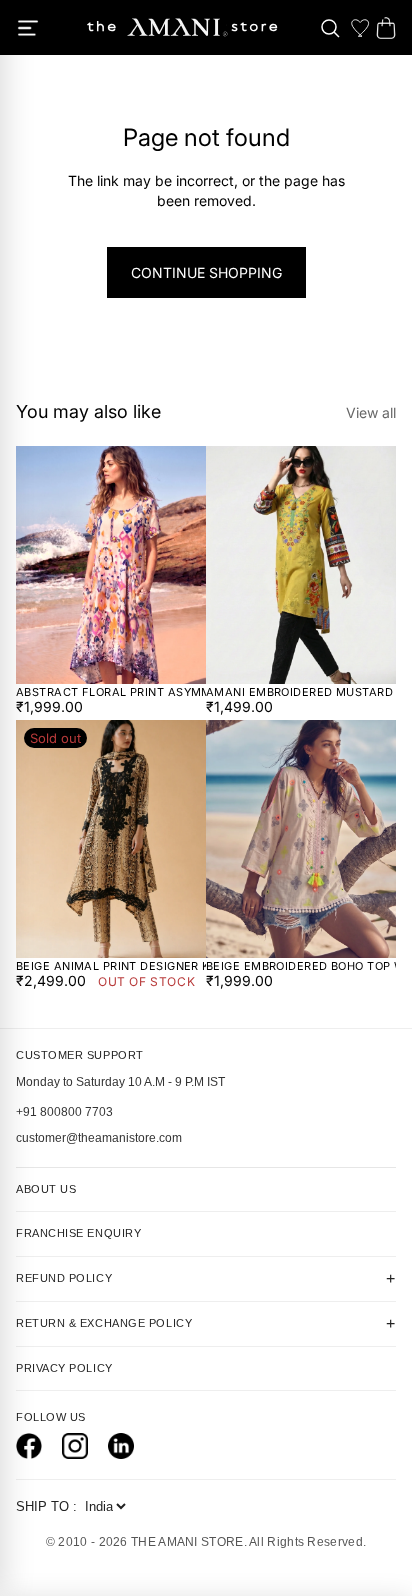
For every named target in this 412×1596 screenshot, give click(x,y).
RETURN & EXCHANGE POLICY (206, 1324)
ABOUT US (46, 1189)
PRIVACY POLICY (64, 1368)
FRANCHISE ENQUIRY (78, 1233)
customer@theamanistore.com (99, 1138)
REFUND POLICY (206, 1279)
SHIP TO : (48, 1506)
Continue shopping (206, 272)
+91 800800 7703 (64, 1112)
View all (371, 412)
